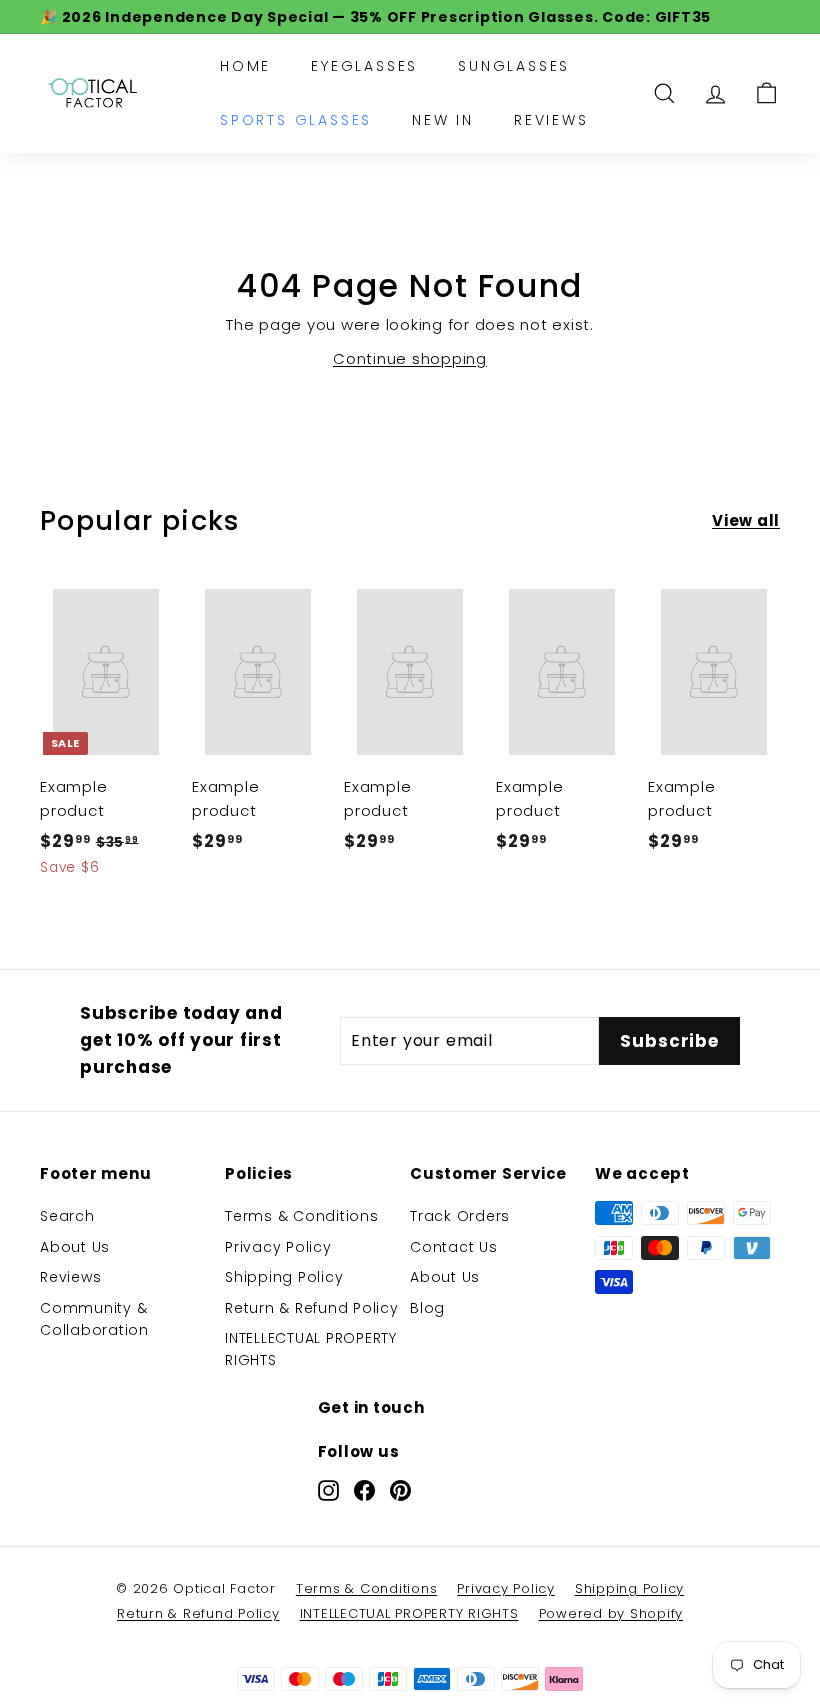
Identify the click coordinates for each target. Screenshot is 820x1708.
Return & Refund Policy (312, 1308)
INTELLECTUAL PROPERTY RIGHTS (311, 1349)
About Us (75, 1247)
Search (67, 1216)
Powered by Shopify (611, 1613)
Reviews (551, 120)
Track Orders (460, 1216)
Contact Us (454, 1247)
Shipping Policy (284, 1277)
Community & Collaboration (94, 1319)
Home (245, 66)
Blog (427, 1308)
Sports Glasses (296, 120)
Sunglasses (514, 66)
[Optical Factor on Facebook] (364, 1490)
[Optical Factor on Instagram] (328, 1490)
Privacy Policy (278, 1247)
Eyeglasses (364, 66)
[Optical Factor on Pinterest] (400, 1490)
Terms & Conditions (302, 1216)
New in (443, 120)
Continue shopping (410, 358)
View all (746, 520)
